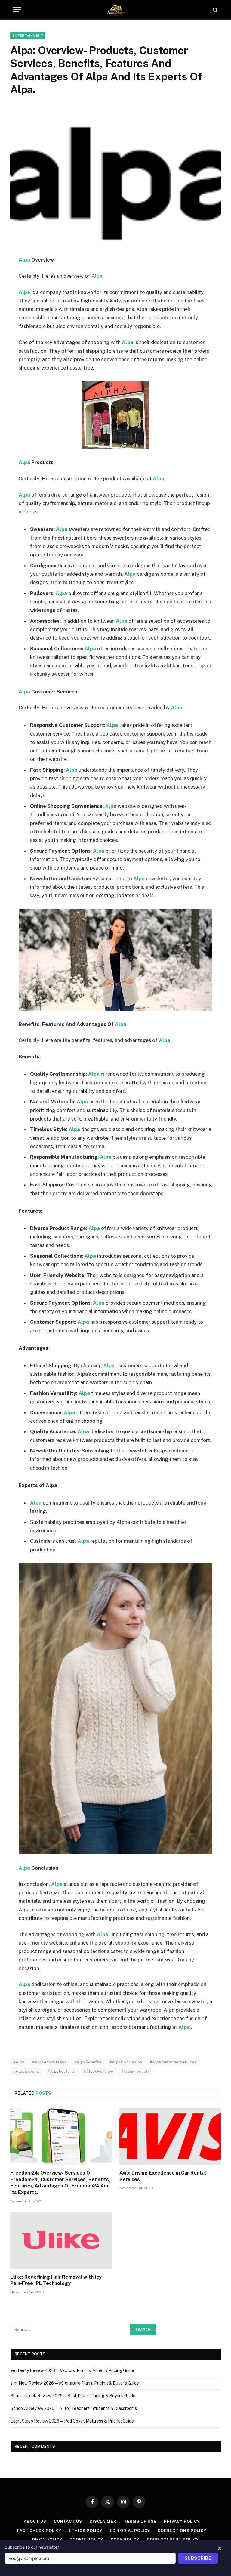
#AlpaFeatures (62, 2071)
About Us (35, 2521)
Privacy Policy (182, 2521)
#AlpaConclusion (126, 2062)
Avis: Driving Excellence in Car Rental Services (163, 2176)
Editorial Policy (130, 2531)
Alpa (24, 260)
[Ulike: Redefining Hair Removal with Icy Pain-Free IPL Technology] (61, 2240)
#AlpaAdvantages (49, 2062)
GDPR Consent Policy (173, 2540)
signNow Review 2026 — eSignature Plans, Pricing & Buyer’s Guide (75, 2383)
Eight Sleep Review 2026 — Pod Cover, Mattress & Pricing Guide (72, 2421)
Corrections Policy (182, 2531)
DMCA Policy (47, 2540)
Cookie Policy (86, 2540)
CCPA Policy (125, 2540)
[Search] (215, 10)
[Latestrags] (115, 10)
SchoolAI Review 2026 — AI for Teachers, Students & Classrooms (74, 2408)
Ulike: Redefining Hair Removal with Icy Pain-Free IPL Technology (56, 2280)
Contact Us (68, 2521)
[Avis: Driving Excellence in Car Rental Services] (170, 2136)
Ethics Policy (86, 2531)
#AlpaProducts (135, 2071)
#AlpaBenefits (88, 2062)
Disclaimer (103, 2521)
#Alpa (19, 2062)
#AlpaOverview (99, 2071)
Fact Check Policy (39, 2531)
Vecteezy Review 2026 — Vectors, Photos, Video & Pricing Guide (72, 2370)
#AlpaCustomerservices (173, 2062)
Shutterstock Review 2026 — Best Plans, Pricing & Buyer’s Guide (73, 2396)
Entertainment (28, 36)
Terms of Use (140, 2521)
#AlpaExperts (27, 2071)
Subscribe (198, 2558)
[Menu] (17, 10)
